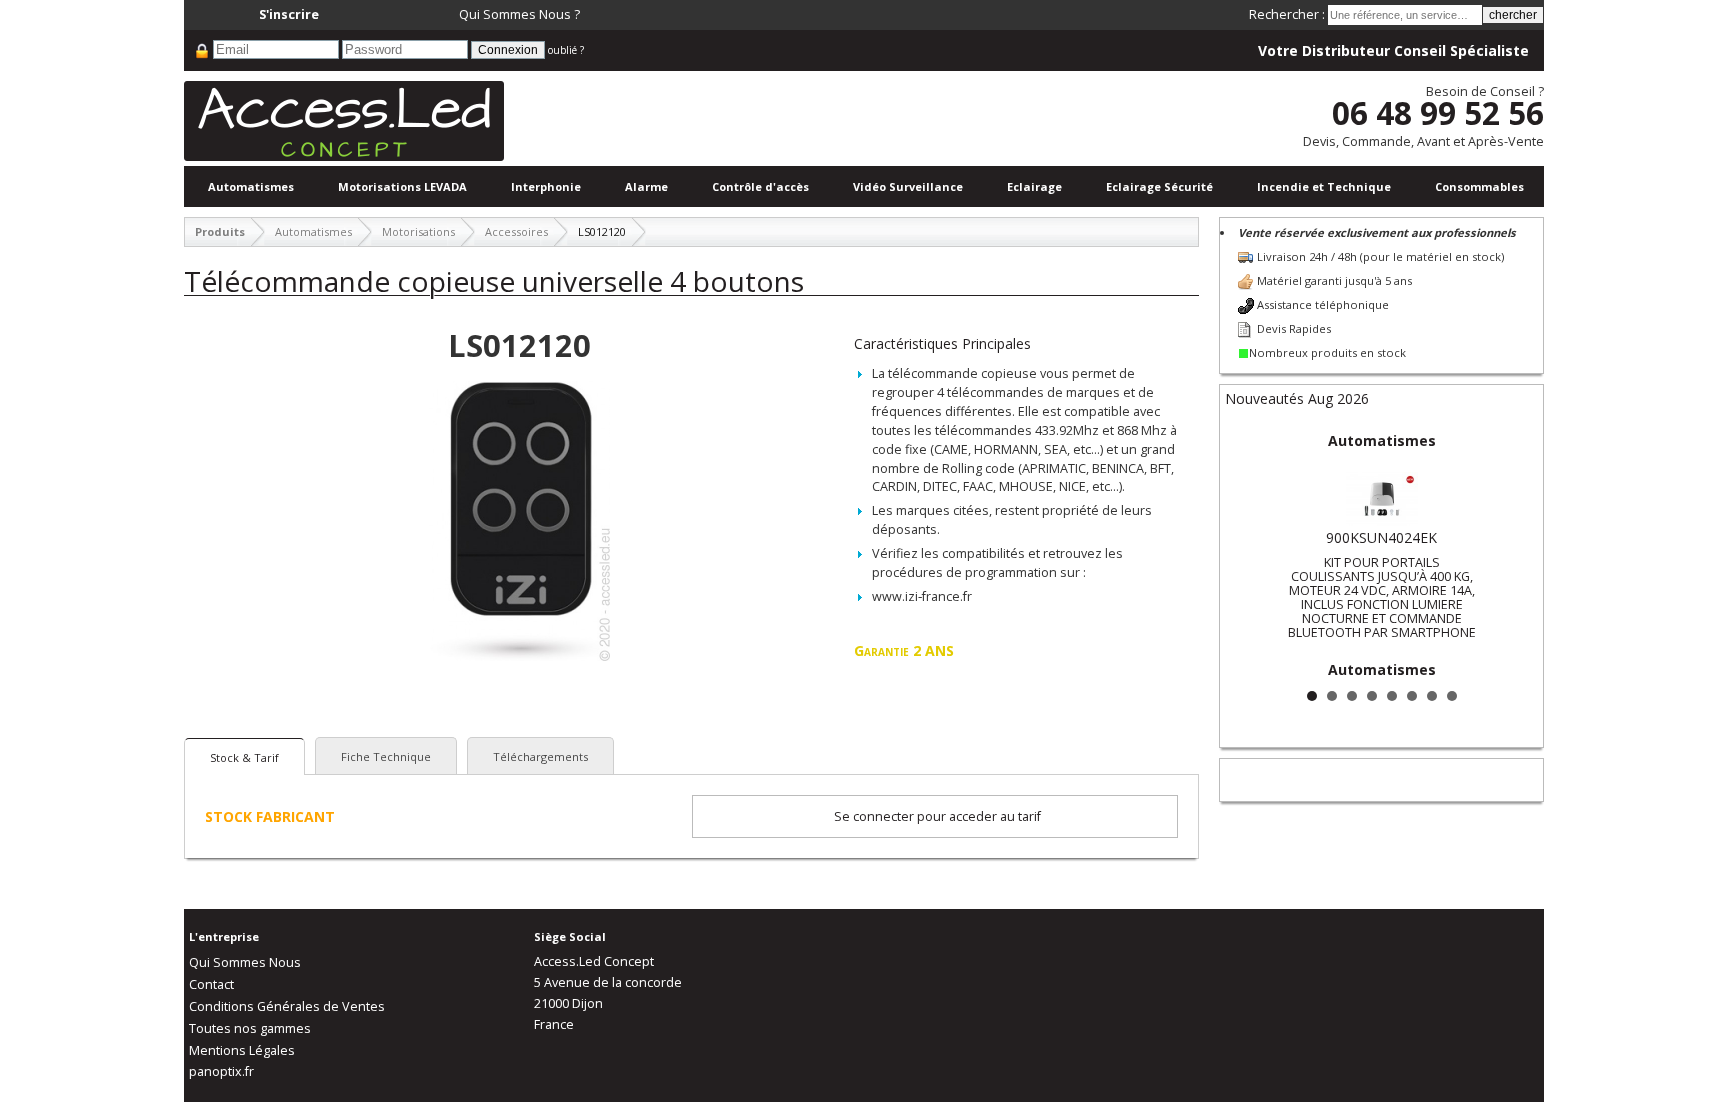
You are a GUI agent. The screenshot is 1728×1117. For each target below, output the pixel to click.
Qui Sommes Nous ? (519, 14)
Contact (211, 984)
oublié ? (566, 50)
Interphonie (546, 186)
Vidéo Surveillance (908, 186)
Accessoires (516, 231)
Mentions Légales (242, 1050)
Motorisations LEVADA (402, 186)
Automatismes (251, 186)
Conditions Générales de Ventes (287, 1006)
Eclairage (1034, 186)
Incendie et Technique (1324, 186)
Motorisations (418, 231)
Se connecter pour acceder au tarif (937, 816)
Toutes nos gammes (250, 1028)
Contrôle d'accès (760, 186)
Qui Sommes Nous (245, 962)
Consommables (1479, 186)
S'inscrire (289, 14)
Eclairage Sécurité (1159, 186)
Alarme (646, 186)
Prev (1251, 553)
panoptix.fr (221, 1071)
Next (1512, 553)
